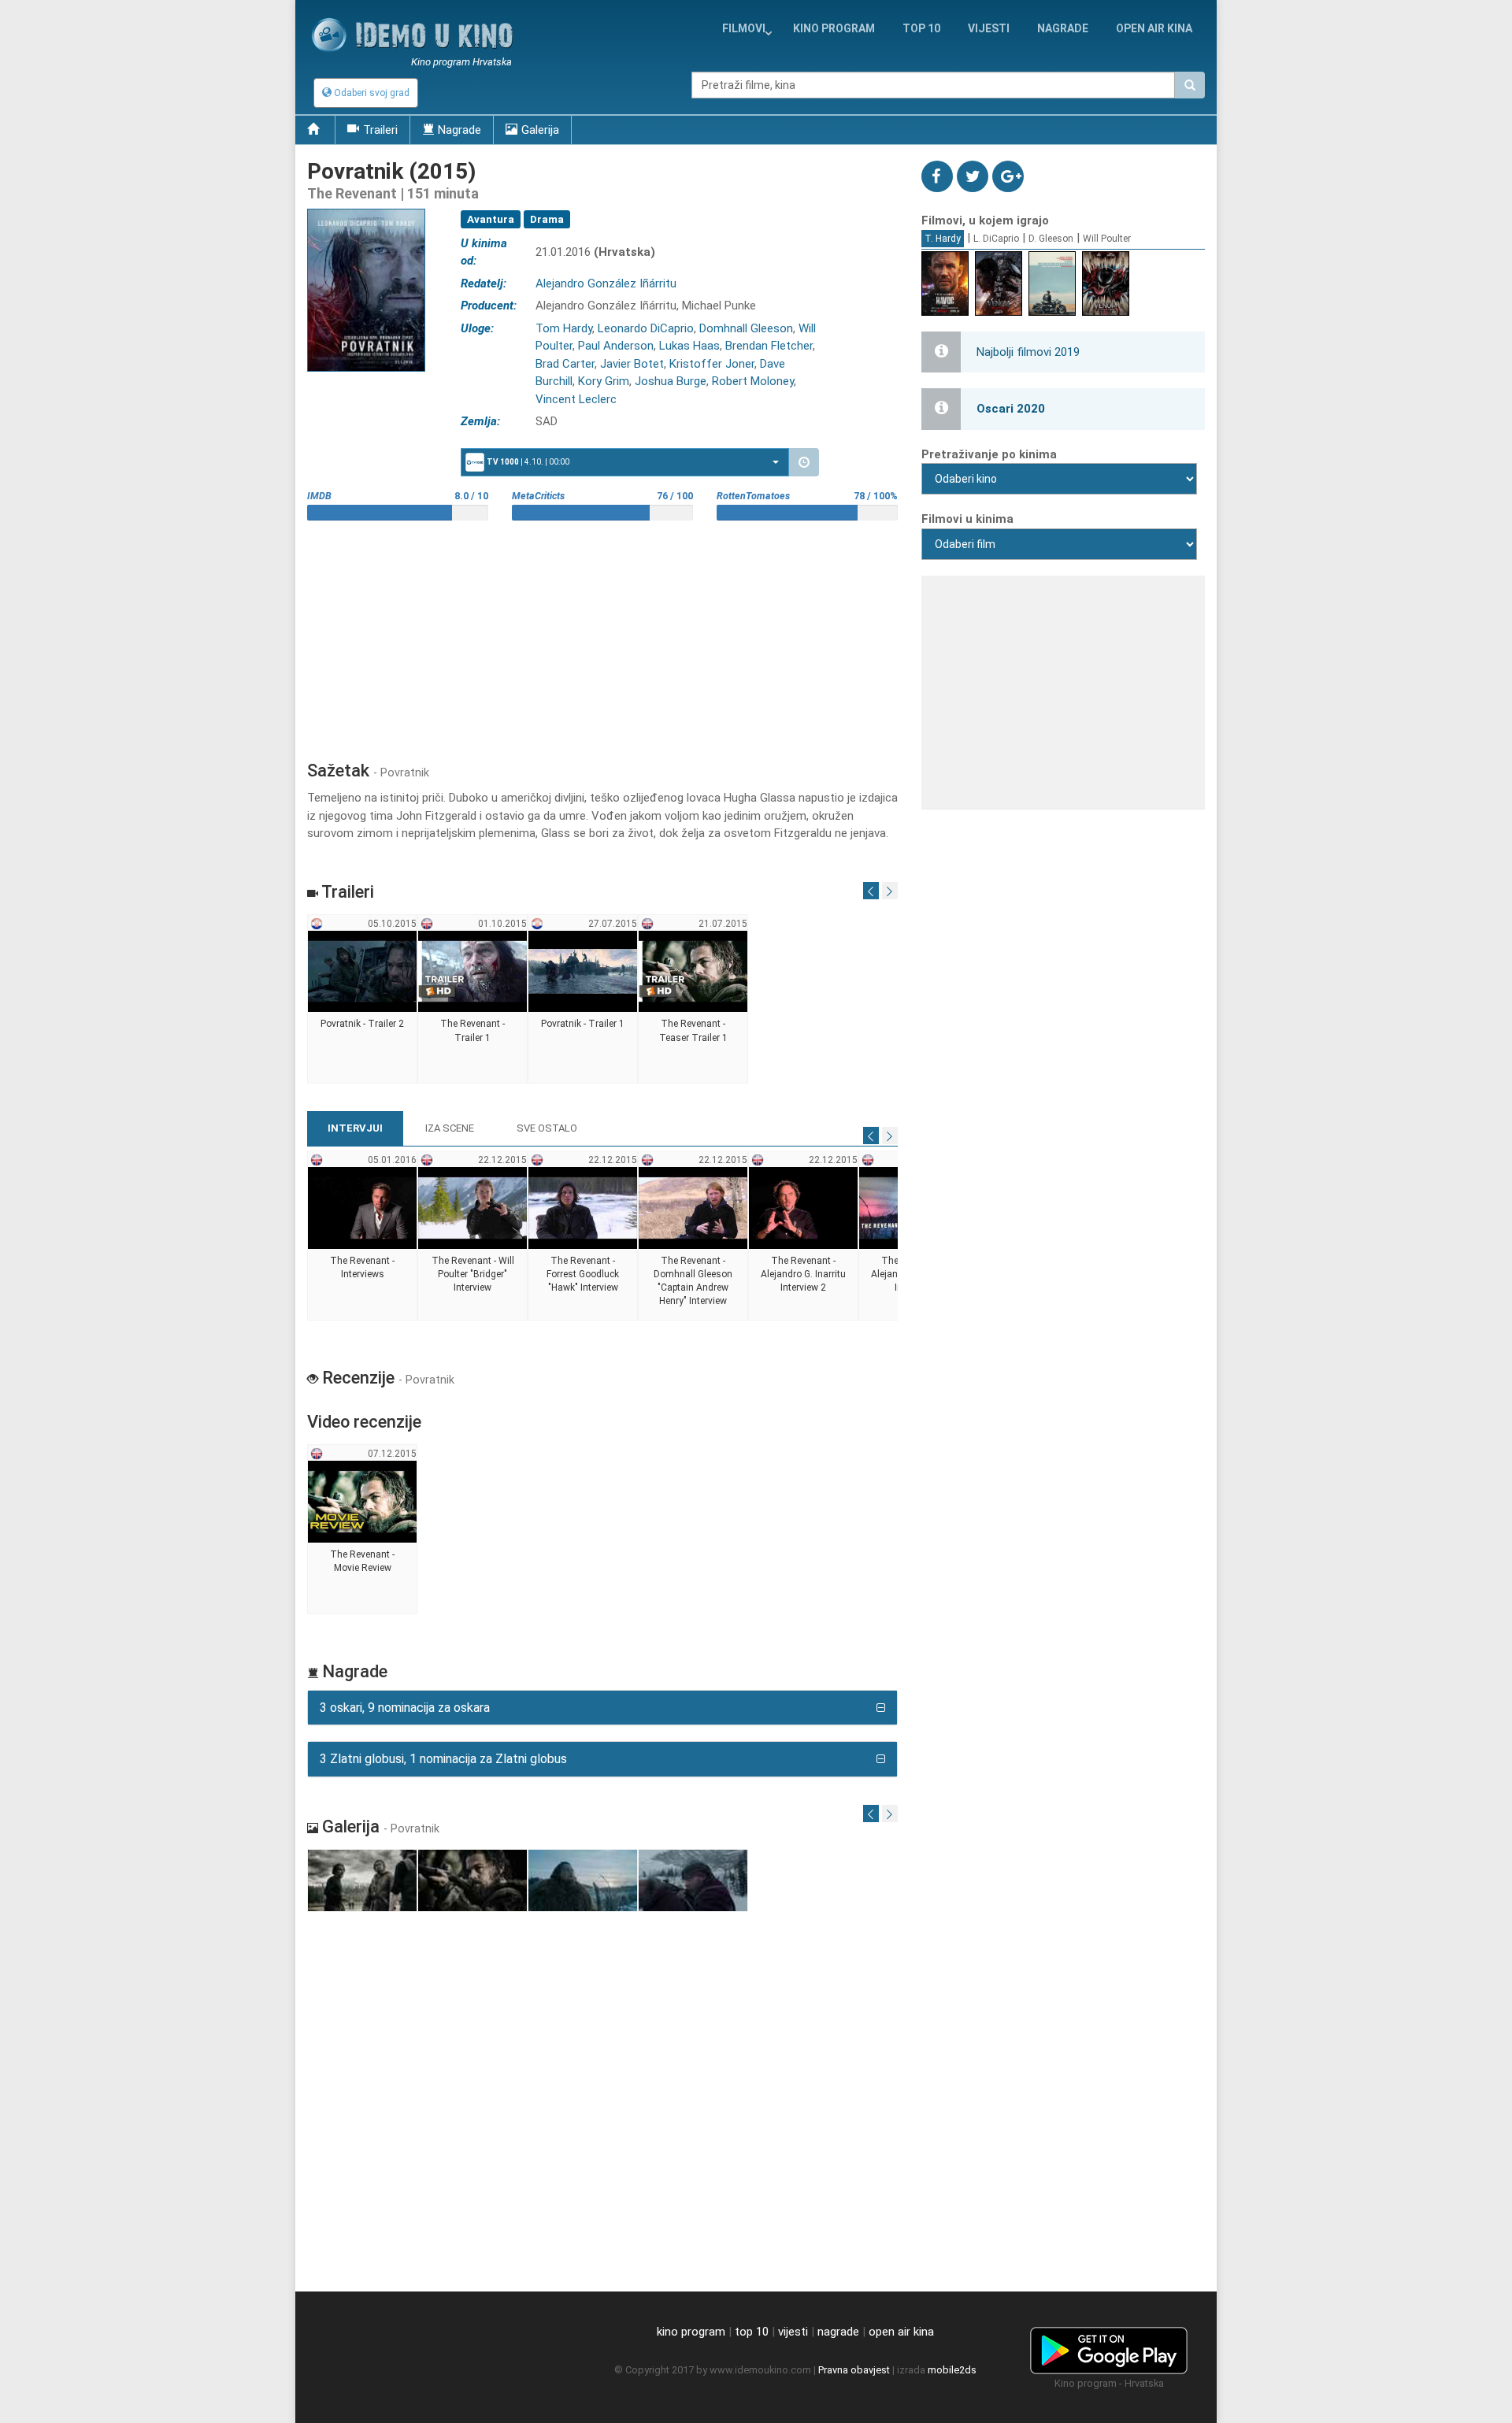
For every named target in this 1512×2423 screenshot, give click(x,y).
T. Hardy (943, 239)
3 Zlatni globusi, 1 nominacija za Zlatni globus (443, 1759)
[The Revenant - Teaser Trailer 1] (693, 999)
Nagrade (460, 130)
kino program (834, 28)
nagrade (1063, 28)
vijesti (989, 28)
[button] (625, 462)
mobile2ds (952, 2370)
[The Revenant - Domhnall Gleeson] (693, 1236)
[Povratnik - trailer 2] (363, 999)
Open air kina (1154, 28)
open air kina (901, 2332)
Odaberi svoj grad (371, 93)
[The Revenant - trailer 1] (473, 999)
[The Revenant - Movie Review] (363, 1530)
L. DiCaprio (996, 239)
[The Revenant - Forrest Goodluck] (583, 1236)
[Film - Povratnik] (363, 1881)
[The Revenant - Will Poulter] (473, 1236)
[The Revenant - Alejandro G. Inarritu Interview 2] (804, 1236)
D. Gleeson (1051, 239)
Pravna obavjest (854, 2370)
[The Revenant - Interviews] (363, 1236)
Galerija (540, 130)
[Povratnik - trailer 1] (583, 999)
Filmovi (744, 28)
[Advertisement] (602, 635)
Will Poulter (1107, 239)
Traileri (380, 130)
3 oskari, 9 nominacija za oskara (405, 1708)
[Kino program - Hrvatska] (1109, 2348)
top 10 (752, 2332)
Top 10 (921, 28)
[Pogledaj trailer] (366, 208)
